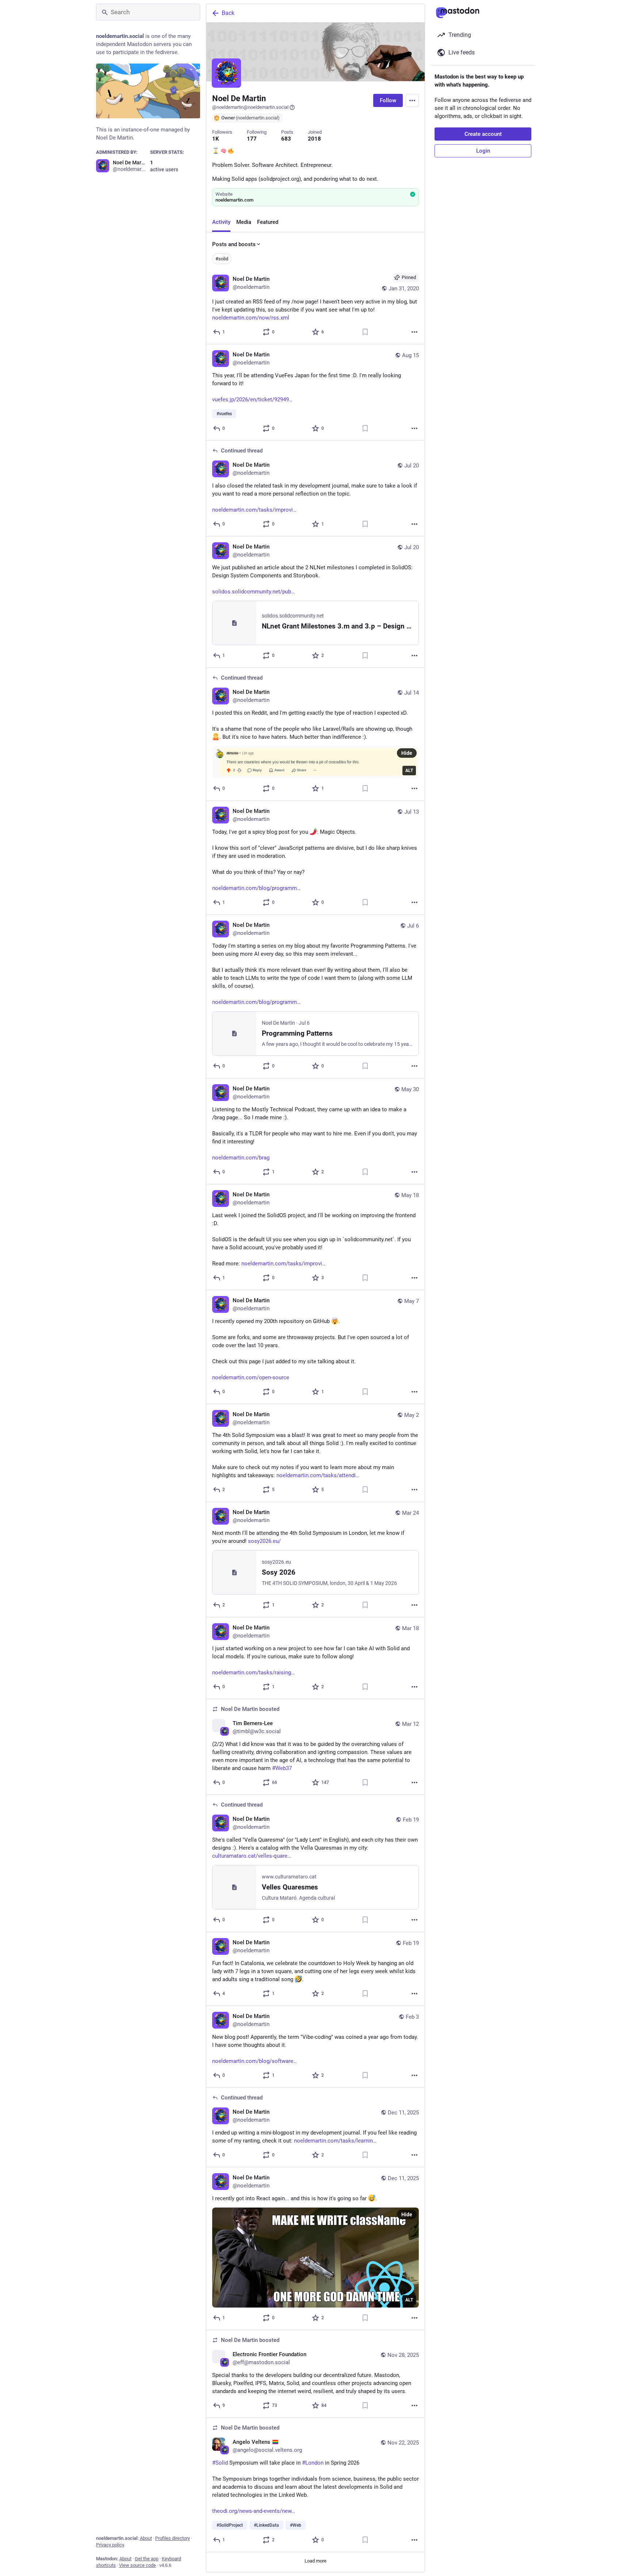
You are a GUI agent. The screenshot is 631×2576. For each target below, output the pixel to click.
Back (228, 13)
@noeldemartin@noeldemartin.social (250, 107)
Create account (483, 134)
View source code (137, 2565)
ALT (409, 771)
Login (483, 151)
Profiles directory (173, 2538)
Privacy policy (110, 2545)
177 (252, 139)
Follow (388, 100)
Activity (221, 222)
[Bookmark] (365, 332)
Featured (268, 222)
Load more (315, 2561)
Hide (407, 753)
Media (244, 222)
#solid (222, 259)
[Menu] (412, 100)
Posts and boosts (234, 244)
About (146, 2538)
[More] (414, 332)
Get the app (147, 2559)
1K (216, 139)
